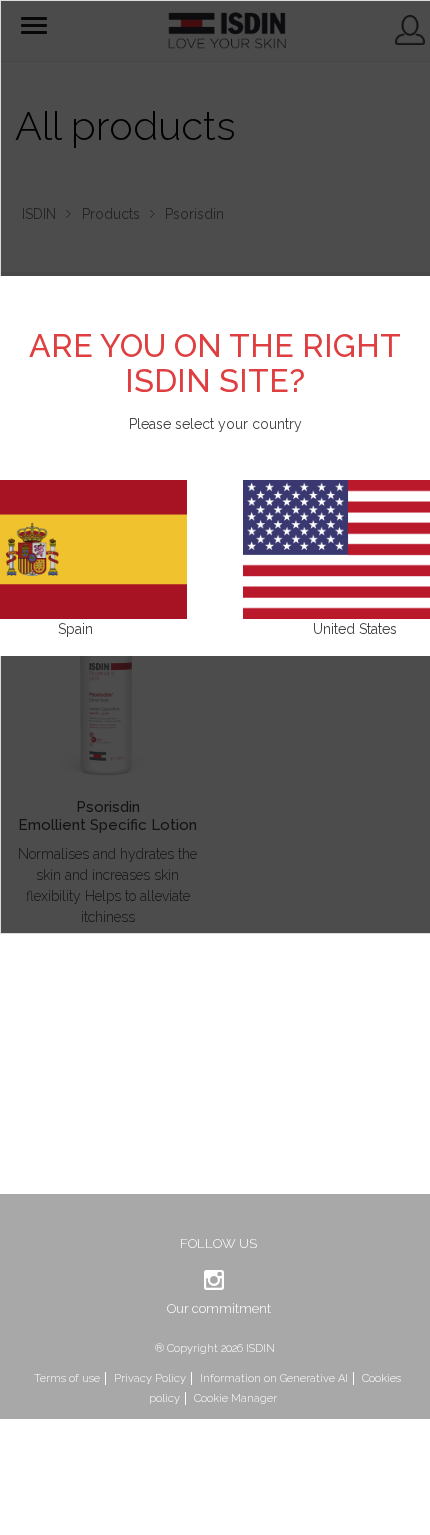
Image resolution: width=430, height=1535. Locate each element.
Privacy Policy (150, 1378)
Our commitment (219, 1308)
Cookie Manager (235, 1398)
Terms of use (67, 1378)
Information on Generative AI (274, 1378)
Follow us (218, 1243)
